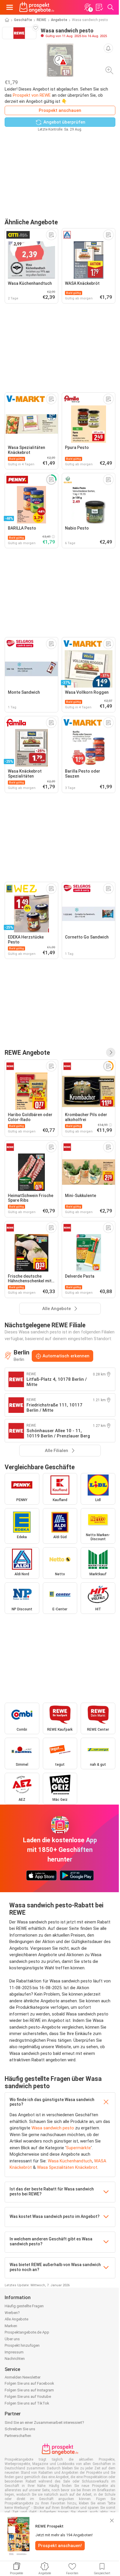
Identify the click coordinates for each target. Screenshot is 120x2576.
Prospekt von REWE (32, 95)
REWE (42, 20)
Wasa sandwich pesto (53, 2128)
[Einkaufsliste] (99, 7)
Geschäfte (23, 20)
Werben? (12, 2313)
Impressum (14, 2352)
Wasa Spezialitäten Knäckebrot (67, 2167)
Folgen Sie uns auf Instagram (29, 2390)
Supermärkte (78, 2148)
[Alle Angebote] (111, 1052)
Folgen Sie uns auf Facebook (29, 2383)
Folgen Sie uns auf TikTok (27, 2403)
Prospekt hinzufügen (22, 2345)
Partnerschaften (18, 2436)
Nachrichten (15, 2359)
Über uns (12, 2339)
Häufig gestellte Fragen (24, 2306)
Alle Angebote (16, 2319)
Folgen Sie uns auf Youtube (28, 2397)
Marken (11, 2326)
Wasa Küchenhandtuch (70, 2161)
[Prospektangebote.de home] (37, 7)
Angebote (59, 20)
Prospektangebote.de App (27, 2332)
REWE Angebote (27, 1053)
